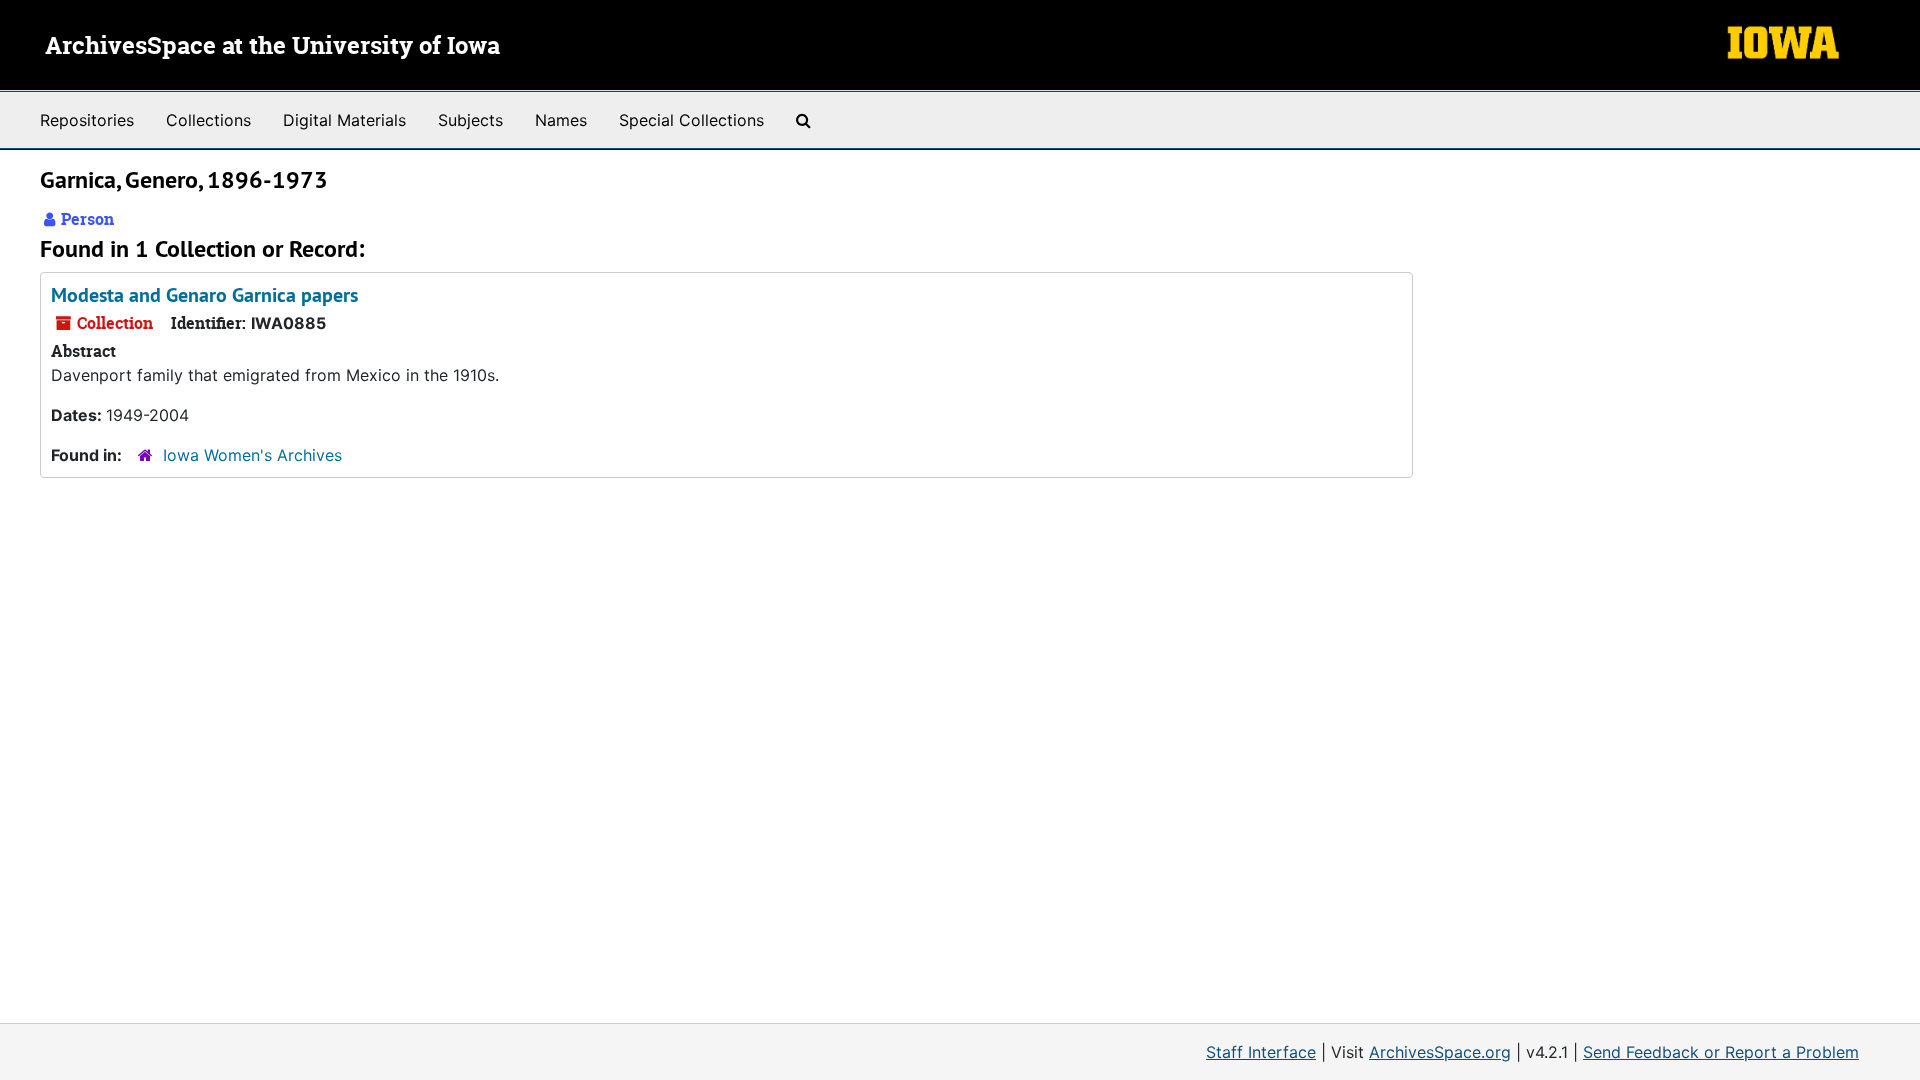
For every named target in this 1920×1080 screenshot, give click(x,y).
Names (561, 120)
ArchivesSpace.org (1440, 1052)
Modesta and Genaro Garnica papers (204, 295)
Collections (208, 120)
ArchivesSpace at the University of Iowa (272, 47)
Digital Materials (344, 120)
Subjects (470, 120)
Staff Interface (1261, 1052)
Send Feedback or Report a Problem (1721, 1052)
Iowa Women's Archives (252, 455)
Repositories (87, 120)
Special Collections (691, 120)
